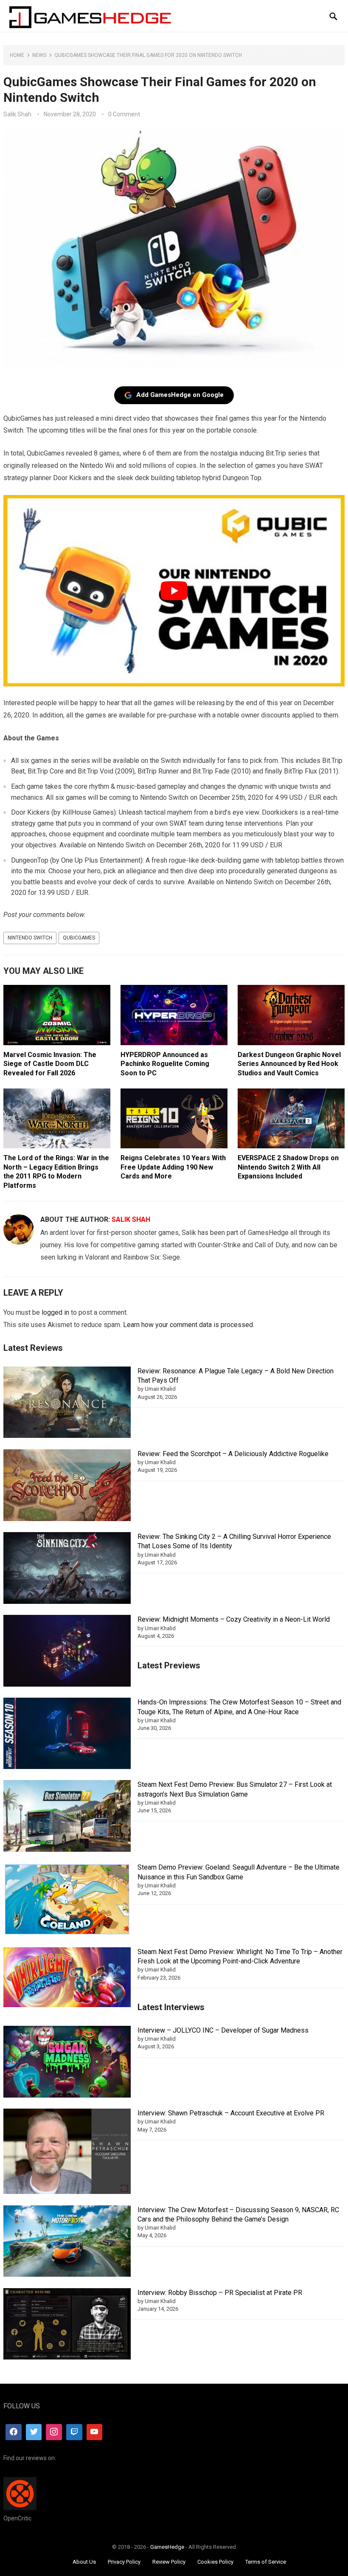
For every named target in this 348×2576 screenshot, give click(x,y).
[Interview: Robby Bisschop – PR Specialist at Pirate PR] (67, 2325)
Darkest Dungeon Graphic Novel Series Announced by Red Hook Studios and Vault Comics (289, 1064)
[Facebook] (14, 2432)
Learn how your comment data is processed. (189, 1325)
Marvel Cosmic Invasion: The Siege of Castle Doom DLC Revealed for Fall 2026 (50, 1064)
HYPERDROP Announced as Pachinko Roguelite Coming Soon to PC (165, 1064)
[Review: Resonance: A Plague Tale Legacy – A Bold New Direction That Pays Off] (67, 1404)
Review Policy (169, 2562)
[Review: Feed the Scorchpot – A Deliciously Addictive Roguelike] (67, 1486)
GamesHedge (167, 2547)
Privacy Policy (124, 2562)
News (39, 55)
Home (17, 55)
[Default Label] (74, 2432)
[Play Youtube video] (174, 591)
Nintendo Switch (30, 938)
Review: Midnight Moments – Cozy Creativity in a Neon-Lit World (234, 1619)
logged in (55, 1312)
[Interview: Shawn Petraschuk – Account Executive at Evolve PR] (67, 2153)
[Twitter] (34, 2432)
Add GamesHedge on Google (180, 395)
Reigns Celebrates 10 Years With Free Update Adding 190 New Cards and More (173, 1167)
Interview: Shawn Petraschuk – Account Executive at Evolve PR (231, 2113)
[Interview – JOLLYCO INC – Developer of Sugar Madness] (67, 2063)
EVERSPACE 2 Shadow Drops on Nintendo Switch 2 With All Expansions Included (288, 1167)
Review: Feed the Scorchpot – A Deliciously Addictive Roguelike (233, 1454)
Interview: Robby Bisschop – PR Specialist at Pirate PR (220, 2293)
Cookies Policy (215, 2562)
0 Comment (124, 114)
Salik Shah (17, 114)
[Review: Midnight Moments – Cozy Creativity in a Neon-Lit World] (67, 1652)
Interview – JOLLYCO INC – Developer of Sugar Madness (223, 2030)
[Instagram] (54, 2432)
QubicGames (79, 938)
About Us (84, 2562)
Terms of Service (266, 2562)
